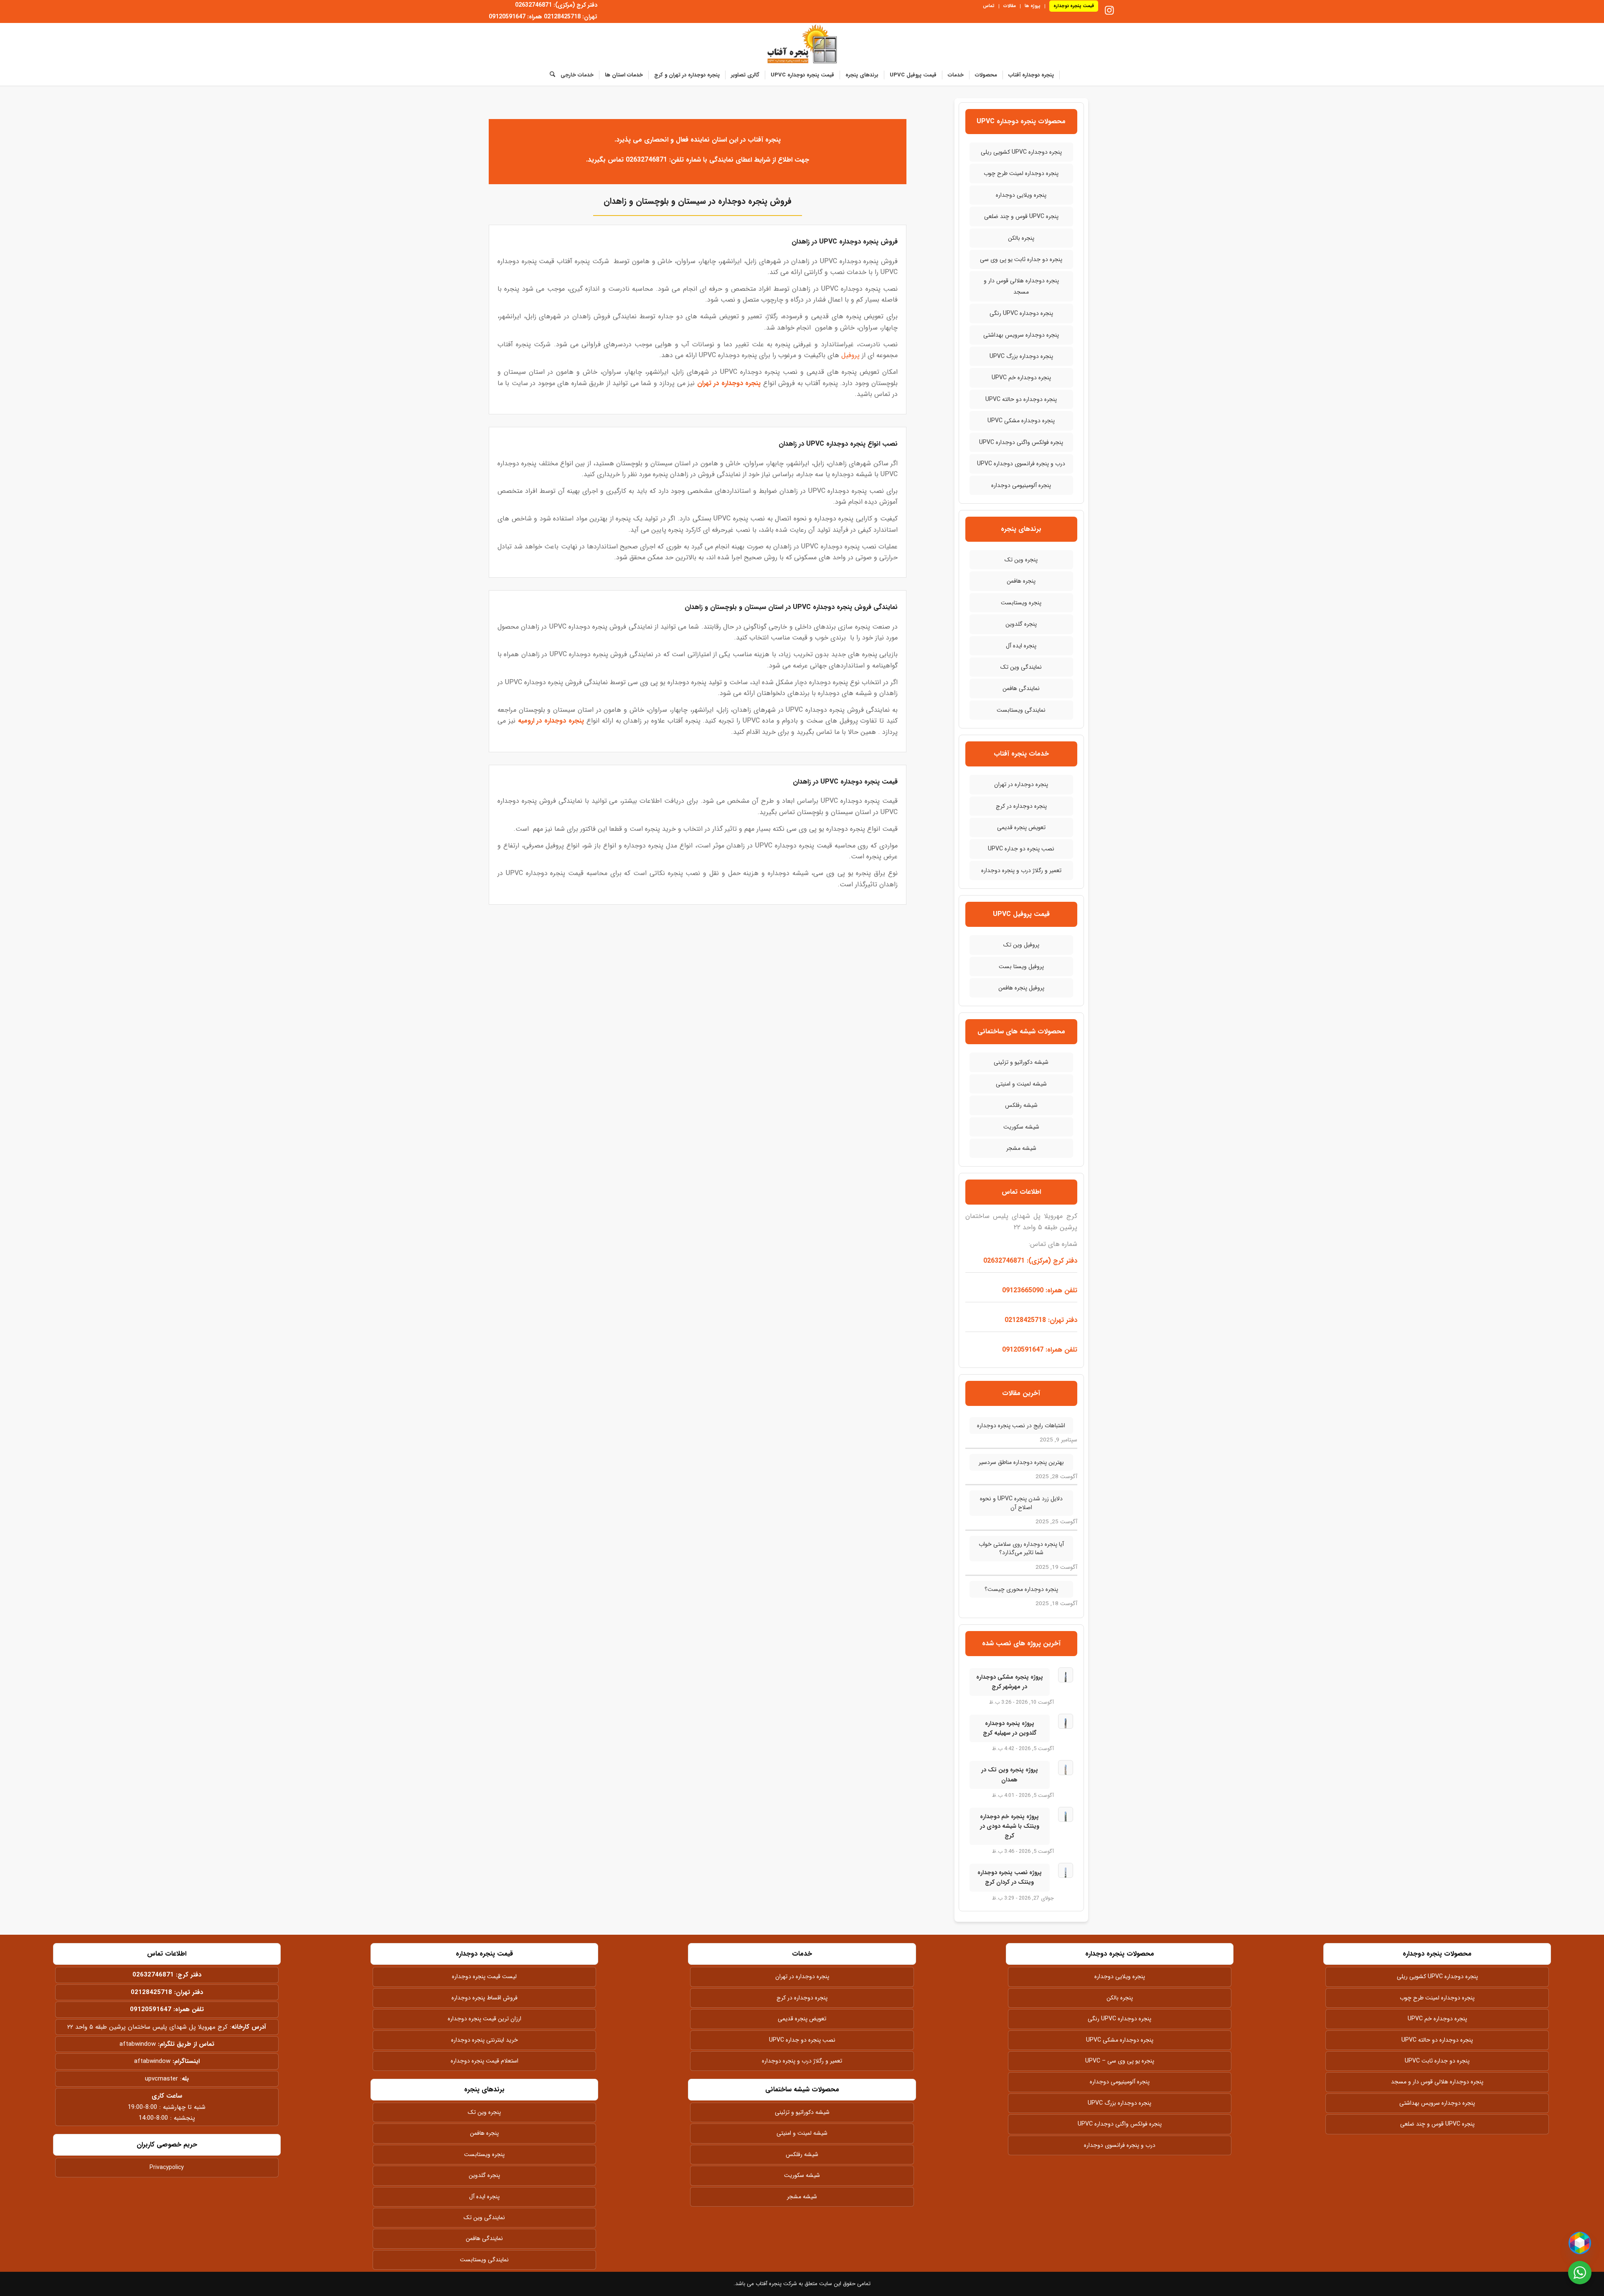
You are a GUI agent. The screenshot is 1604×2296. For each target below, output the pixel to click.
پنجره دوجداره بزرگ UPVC (1021, 356)
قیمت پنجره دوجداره (1074, 6)
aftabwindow (138, 2044)
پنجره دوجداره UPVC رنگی (1021, 313)
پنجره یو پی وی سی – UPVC (1120, 2061)
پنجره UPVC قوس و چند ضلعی (1021, 216)
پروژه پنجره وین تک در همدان (1010, 1775)
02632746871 (153, 1975)
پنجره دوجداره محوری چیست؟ (1021, 1589)
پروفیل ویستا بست (1021, 967)
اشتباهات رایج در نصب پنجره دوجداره (1021, 1426)
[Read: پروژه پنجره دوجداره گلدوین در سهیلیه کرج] (1066, 1721)
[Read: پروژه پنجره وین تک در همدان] (1066, 1768)
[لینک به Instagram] (1109, 10)
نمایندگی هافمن (1021, 688)
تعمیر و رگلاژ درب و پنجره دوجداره (1021, 870)
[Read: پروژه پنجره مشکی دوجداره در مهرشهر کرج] (1066, 1675)
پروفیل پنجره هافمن (1021, 988)
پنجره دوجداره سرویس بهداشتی (1021, 335)
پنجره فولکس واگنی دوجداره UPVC (1021, 442)
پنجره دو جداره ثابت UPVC (1437, 2061)
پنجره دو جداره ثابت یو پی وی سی (1021, 259)
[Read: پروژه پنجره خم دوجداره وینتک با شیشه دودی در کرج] (1066, 1814)
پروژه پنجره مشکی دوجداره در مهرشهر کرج (1010, 1682)
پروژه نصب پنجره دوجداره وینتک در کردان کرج (1010, 1877)
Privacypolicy (167, 2167)
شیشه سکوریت (1021, 1127)
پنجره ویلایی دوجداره (1021, 195)
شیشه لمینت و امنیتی (1021, 1084)
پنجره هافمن (1021, 581)
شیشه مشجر (1021, 1148)
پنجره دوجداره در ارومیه (551, 721)
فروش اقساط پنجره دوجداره (485, 1998)
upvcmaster (161, 2079)
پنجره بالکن (1021, 238)
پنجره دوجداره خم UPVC (1021, 378)
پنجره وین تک (1021, 560)
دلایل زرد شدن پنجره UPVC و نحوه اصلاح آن (1021, 1503)
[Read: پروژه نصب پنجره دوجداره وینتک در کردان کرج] (1066, 1870)
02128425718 (151, 1992)
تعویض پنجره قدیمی (1021, 827)
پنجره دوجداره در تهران (729, 383)
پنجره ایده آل (1021, 646)
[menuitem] (1071, 6)
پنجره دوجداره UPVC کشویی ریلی (1021, 152)
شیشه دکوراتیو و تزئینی (1021, 1062)
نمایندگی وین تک (1021, 667)
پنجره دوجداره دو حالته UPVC (1021, 399)
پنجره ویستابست (1021, 603)
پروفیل (850, 355)
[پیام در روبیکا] (1580, 2243)
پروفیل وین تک (1021, 945)
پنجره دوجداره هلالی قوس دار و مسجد (1021, 286)
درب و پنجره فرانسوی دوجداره (1120, 2145)
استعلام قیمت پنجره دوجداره (485, 2061)
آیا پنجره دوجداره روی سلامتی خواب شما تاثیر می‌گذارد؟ (1021, 1548)
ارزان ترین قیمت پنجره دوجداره (485, 2019)
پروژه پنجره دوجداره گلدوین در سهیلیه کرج (1010, 1728)
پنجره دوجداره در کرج (1021, 806)
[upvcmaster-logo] (802, 44)
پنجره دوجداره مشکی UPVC (1021, 421)
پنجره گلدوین (1021, 624)
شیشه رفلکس (1021, 1105)
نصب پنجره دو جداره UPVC (1021, 849)
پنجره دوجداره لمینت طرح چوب (1021, 173)
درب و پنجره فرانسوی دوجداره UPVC (1021, 464)
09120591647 (151, 2009)
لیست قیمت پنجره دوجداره (484, 1976)
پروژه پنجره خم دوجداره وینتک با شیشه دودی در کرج (1010, 1826)
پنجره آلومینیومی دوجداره (1021, 485)
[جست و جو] (550, 75)
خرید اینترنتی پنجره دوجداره (485, 2040)
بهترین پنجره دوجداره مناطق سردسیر (1021, 1462)
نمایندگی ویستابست (1021, 710)
